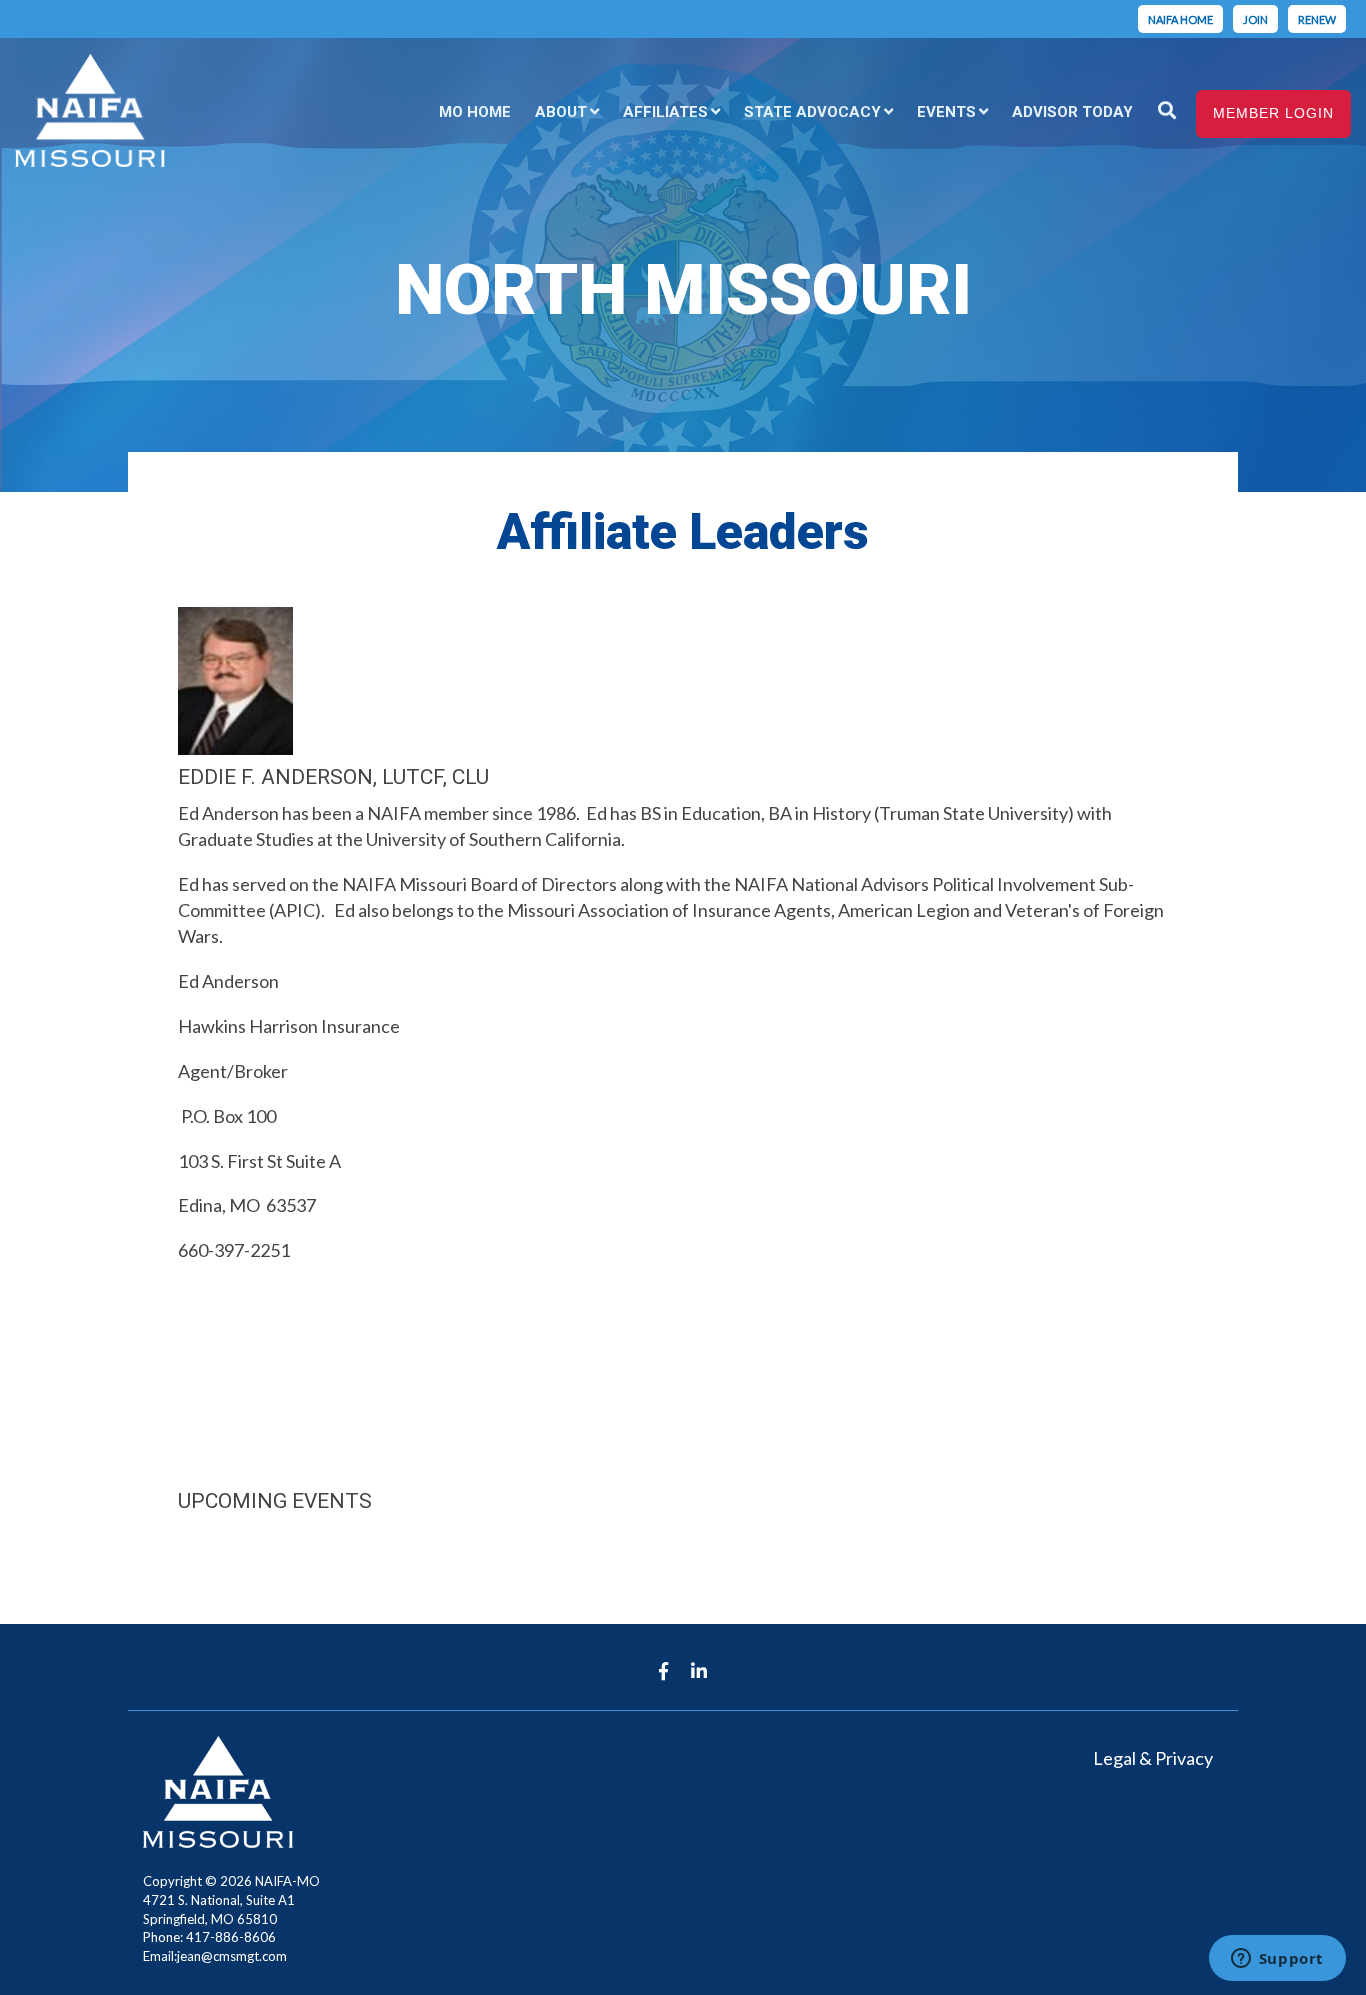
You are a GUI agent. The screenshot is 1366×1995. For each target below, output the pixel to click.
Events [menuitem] (946, 112)
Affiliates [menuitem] (665, 112)
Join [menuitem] (1255, 19)
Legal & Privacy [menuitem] (1153, 1758)
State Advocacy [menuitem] (812, 112)
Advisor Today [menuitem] (1072, 112)
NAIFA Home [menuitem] (1180, 19)
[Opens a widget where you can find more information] (1277, 1960)
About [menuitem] (561, 112)
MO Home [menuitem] (475, 112)
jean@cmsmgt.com (232, 1956)
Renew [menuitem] (1317, 19)
